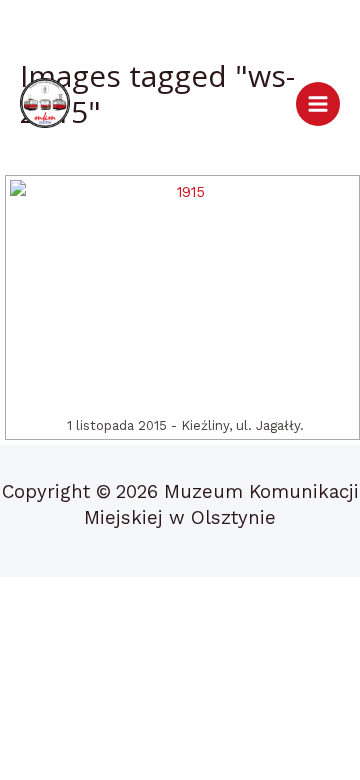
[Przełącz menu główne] (318, 104)
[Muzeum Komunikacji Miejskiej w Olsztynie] (45, 103)
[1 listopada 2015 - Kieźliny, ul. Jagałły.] (182, 295)
